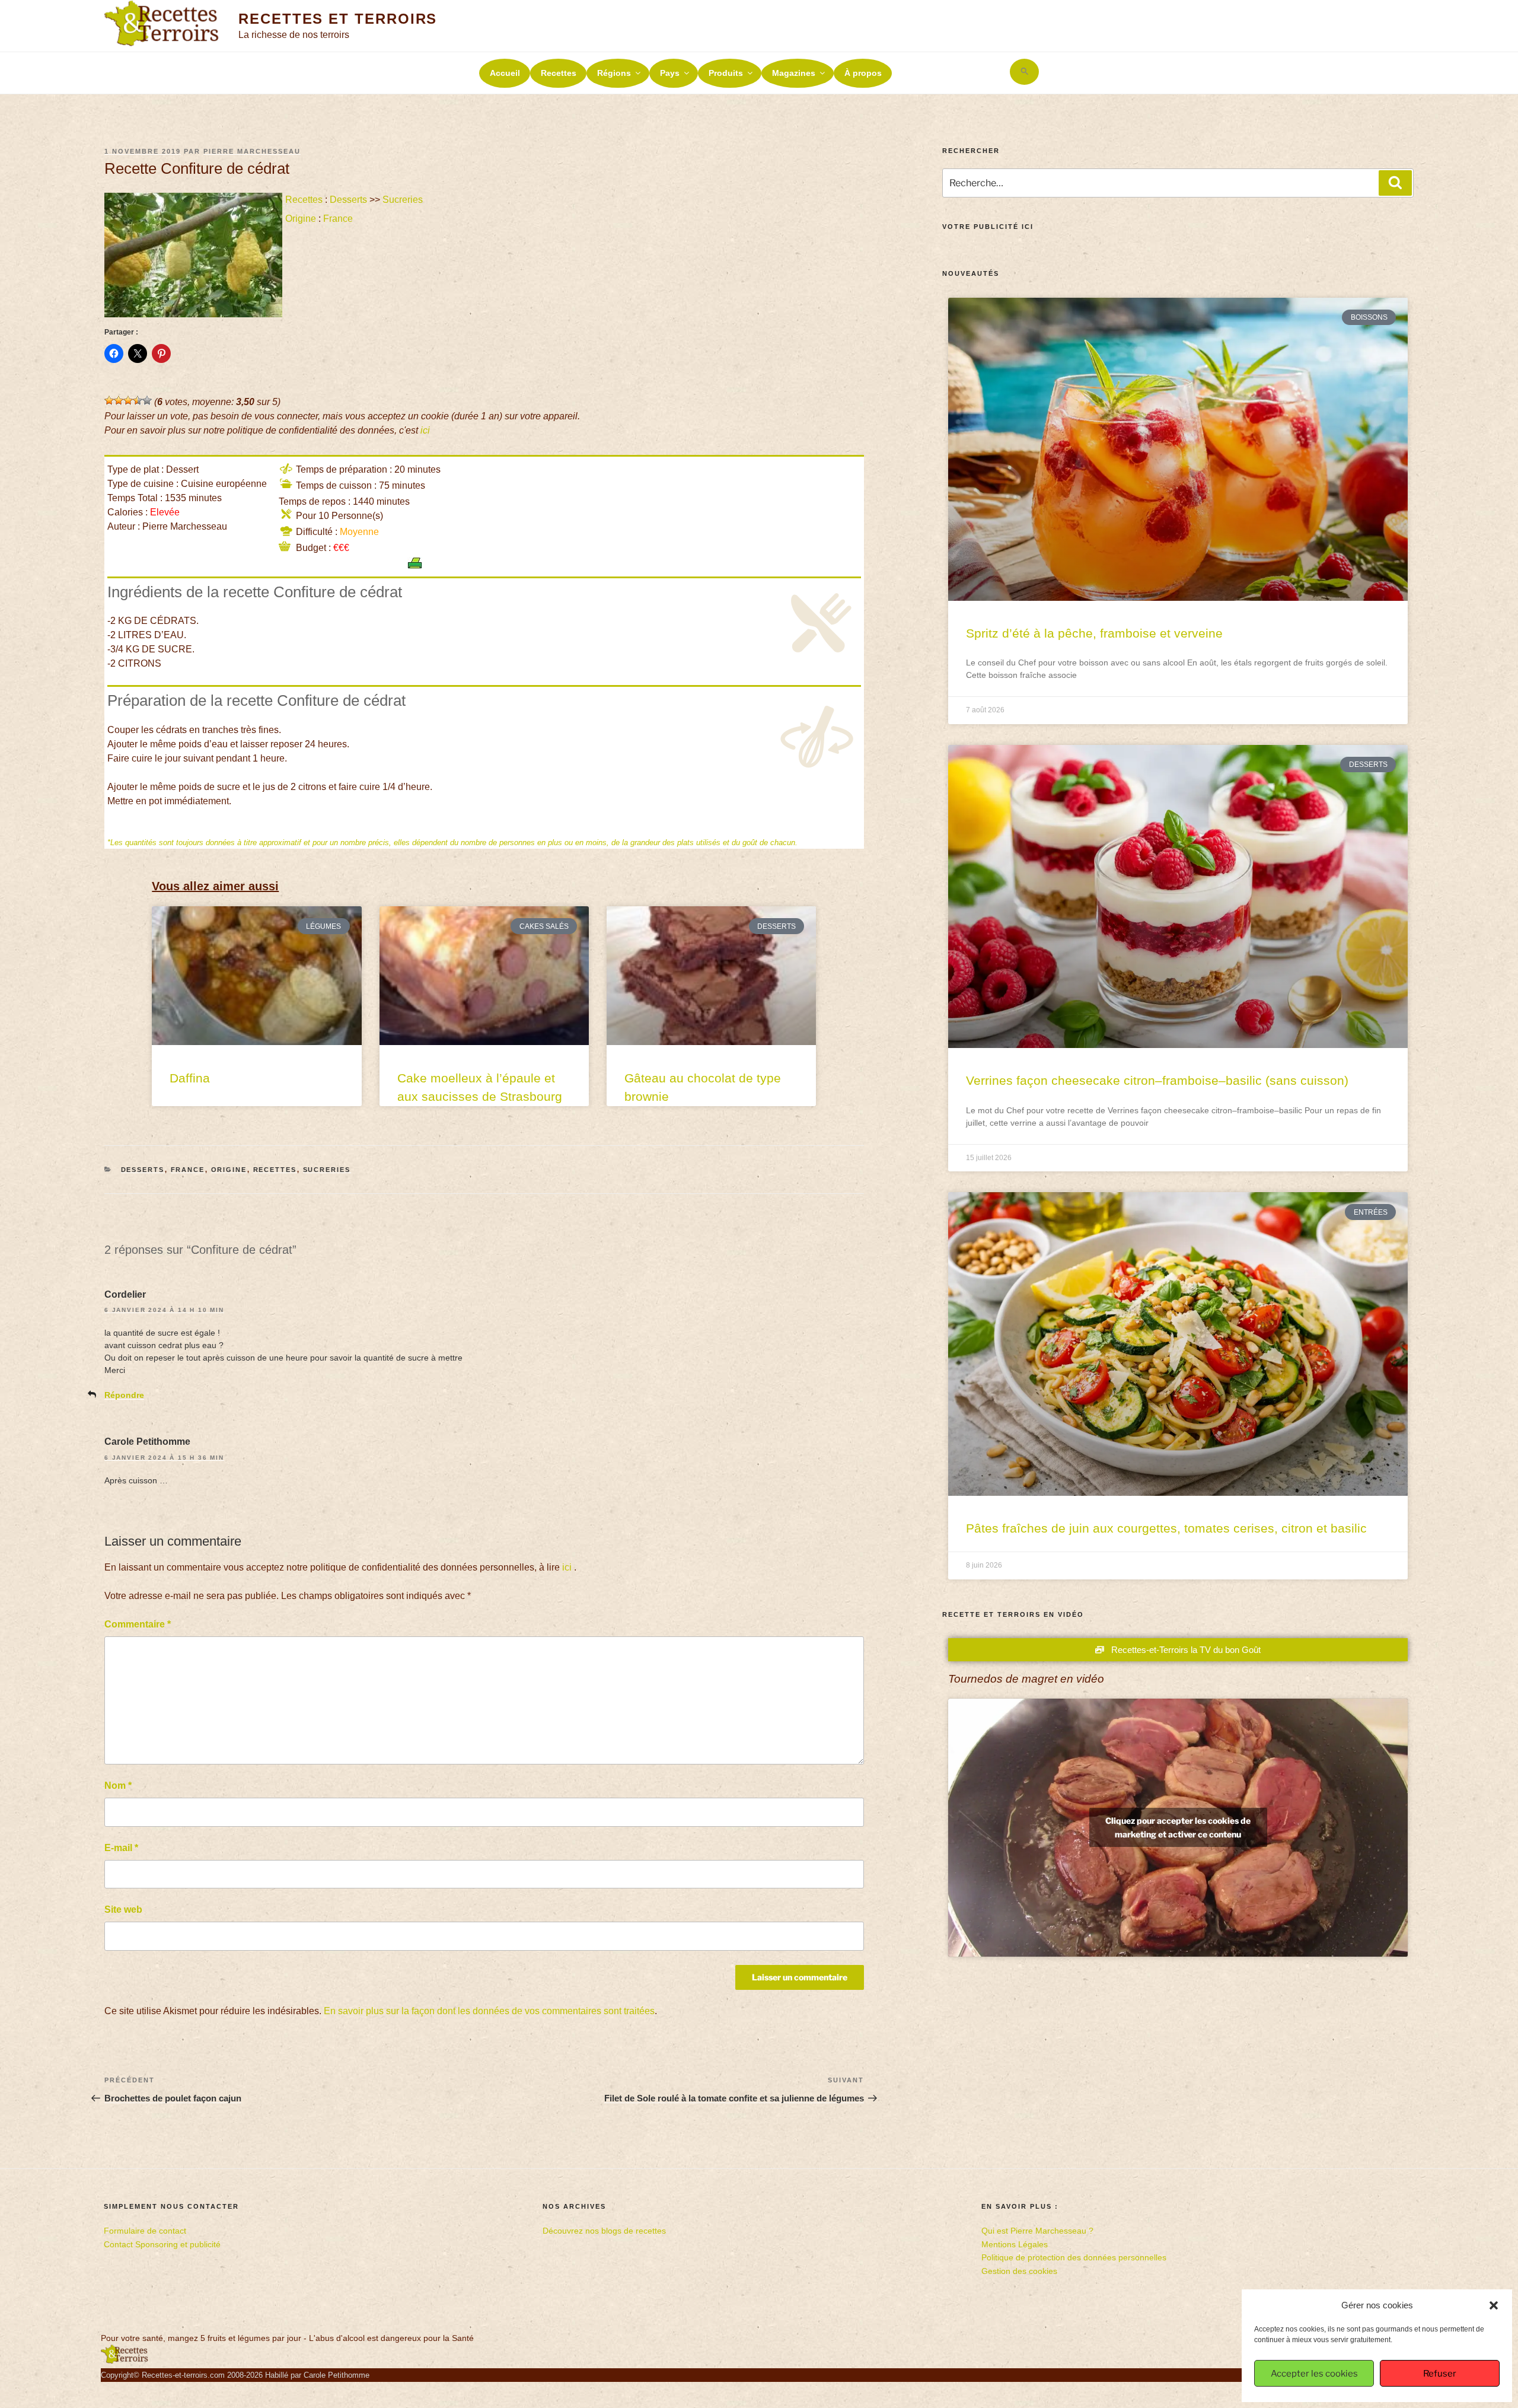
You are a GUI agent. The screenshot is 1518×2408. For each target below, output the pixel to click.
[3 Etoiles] (128, 400)
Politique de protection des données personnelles (1074, 2257)
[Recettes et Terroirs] (125, 2361)
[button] (1494, 2305)
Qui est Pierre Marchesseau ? (1037, 2231)
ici (425, 430)
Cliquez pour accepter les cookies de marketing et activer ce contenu (1178, 1827)
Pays (670, 73)
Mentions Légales (1015, 2244)
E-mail (121, 1848)
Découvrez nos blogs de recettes (604, 2231)
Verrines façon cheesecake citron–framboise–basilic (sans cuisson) (1157, 1080)
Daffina (190, 1078)
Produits (726, 73)
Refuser (1440, 2374)
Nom (118, 1786)
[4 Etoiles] (138, 400)
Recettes (559, 73)
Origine (301, 219)
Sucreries (403, 200)
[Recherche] (1395, 183)
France (338, 219)
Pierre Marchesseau (252, 151)
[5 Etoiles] (147, 400)
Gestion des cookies (1019, 2271)
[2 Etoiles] (119, 400)
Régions (614, 73)
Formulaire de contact (145, 2231)
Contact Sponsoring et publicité (162, 2244)
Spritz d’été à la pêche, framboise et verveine (1094, 633)
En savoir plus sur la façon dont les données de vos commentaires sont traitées (489, 2011)
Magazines (794, 73)
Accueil (505, 73)
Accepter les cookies (1314, 2374)
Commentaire (138, 1624)
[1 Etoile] (109, 400)
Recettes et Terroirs (338, 19)
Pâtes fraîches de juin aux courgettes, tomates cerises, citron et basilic (1166, 1528)
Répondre (124, 1395)
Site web (123, 1909)
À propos (863, 73)
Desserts (348, 200)
